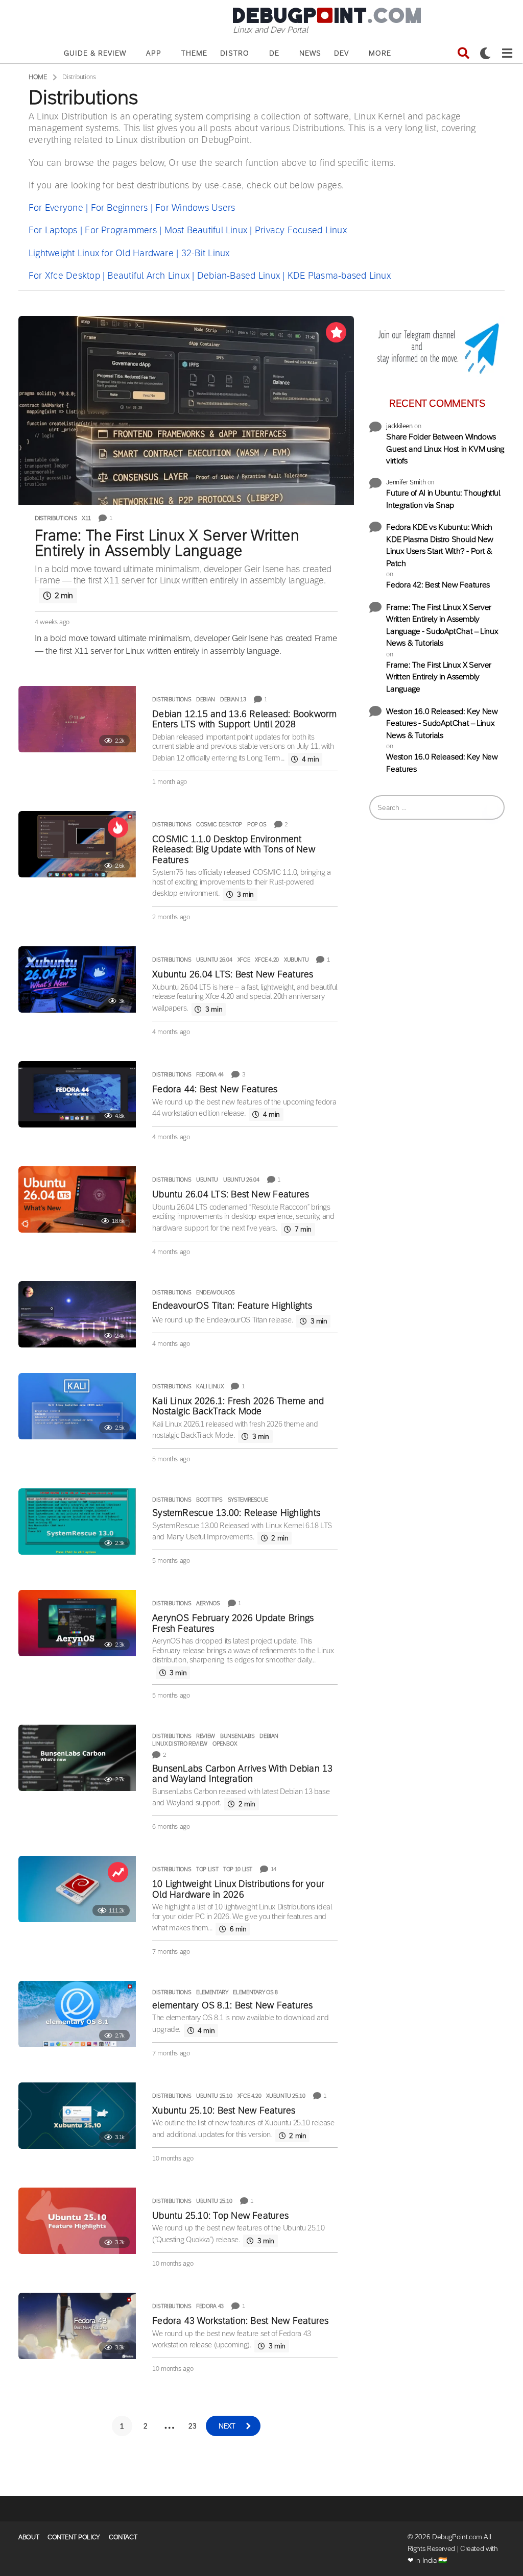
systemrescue (248, 1500)
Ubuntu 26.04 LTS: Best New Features (231, 1194)
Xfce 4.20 (267, 960)
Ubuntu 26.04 (214, 960)
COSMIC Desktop (219, 824)
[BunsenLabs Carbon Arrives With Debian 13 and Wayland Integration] (77, 1758)
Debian (206, 699)
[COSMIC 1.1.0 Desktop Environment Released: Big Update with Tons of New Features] (77, 844)
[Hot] (118, 827)
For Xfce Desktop (64, 276)
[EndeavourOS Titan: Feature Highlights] (77, 1314)
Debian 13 (233, 699)
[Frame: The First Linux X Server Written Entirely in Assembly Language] (186, 410)
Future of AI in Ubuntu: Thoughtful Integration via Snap (443, 499)
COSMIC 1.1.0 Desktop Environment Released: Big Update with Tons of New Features (234, 850)
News (310, 53)
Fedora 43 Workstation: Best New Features (240, 2321)
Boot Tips (209, 1500)
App (154, 53)
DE (274, 53)
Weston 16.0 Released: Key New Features (442, 763)
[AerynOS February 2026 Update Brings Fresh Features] (77, 1623)
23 (192, 2426)
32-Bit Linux (206, 253)
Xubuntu (296, 960)
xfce (244, 960)
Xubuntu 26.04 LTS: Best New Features (233, 974)
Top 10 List (238, 1869)
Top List (207, 1869)
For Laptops (53, 230)
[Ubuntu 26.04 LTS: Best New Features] (77, 1199)
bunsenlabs (237, 1736)
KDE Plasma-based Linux (339, 276)
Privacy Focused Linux (301, 230)
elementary (212, 1992)
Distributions (56, 518)
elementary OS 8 (255, 1992)
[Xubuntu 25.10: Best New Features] (77, 2116)
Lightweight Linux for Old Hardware (101, 253)
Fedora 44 (210, 1074)
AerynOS (208, 1603)
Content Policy (74, 2537)
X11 (86, 518)
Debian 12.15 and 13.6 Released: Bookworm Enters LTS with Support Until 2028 (244, 719)
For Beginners (120, 208)
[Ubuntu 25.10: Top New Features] (77, 2221)
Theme (194, 53)
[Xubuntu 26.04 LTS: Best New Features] (77, 979)
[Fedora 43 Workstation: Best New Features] (77, 2326)
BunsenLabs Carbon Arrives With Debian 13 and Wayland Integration (242, 1774)
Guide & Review (95, 53)
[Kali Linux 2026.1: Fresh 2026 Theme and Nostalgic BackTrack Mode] (77, 1406)
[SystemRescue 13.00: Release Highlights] (77, 1522)
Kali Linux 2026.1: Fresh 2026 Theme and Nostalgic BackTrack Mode (238, 1406)
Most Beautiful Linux (206, 230)
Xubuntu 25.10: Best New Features (224, 2111)
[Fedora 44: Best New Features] (77, 1094)
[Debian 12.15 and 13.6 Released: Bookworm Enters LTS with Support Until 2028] (77, 719)
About (29, 2537)
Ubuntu (207, 1180)
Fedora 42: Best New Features (438, 585)
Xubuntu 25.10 (286, 2096)
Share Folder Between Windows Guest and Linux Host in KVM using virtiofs (445, 449)
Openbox (224, 1744)
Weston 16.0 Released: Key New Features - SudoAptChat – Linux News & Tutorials (442, 723)
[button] (463, 53)
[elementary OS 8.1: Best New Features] (77, 2014)
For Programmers (121, 230)
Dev (341, 53)
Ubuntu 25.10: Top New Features (220, 2216)
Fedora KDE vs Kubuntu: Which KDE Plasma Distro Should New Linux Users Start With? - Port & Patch (440, 545)
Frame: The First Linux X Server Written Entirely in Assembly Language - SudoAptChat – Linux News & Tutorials (442, 625)
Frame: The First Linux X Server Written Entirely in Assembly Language (167, 543)
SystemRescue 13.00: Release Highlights (236, 1513)
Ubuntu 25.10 (214, 2096)
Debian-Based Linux (239, 276)
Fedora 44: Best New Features (215, 1089)
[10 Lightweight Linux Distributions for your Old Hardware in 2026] (77, 1889)
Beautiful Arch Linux (148, 276)
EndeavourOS (216, 1292)
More (380, 53)
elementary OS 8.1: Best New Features (232, 2005)
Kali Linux (210, 1386)
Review (206, 1736)
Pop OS (257, 824)
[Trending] (118, 1872)
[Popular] (336, 332)
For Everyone (56, 208)
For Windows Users (195, 208)
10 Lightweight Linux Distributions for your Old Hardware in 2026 (238, 1889)
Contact (123, 2537)
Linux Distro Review (180, 1744)
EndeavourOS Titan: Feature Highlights (232, 1306)
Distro (235, 53)
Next (227, 2426)
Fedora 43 (210, 2306)
